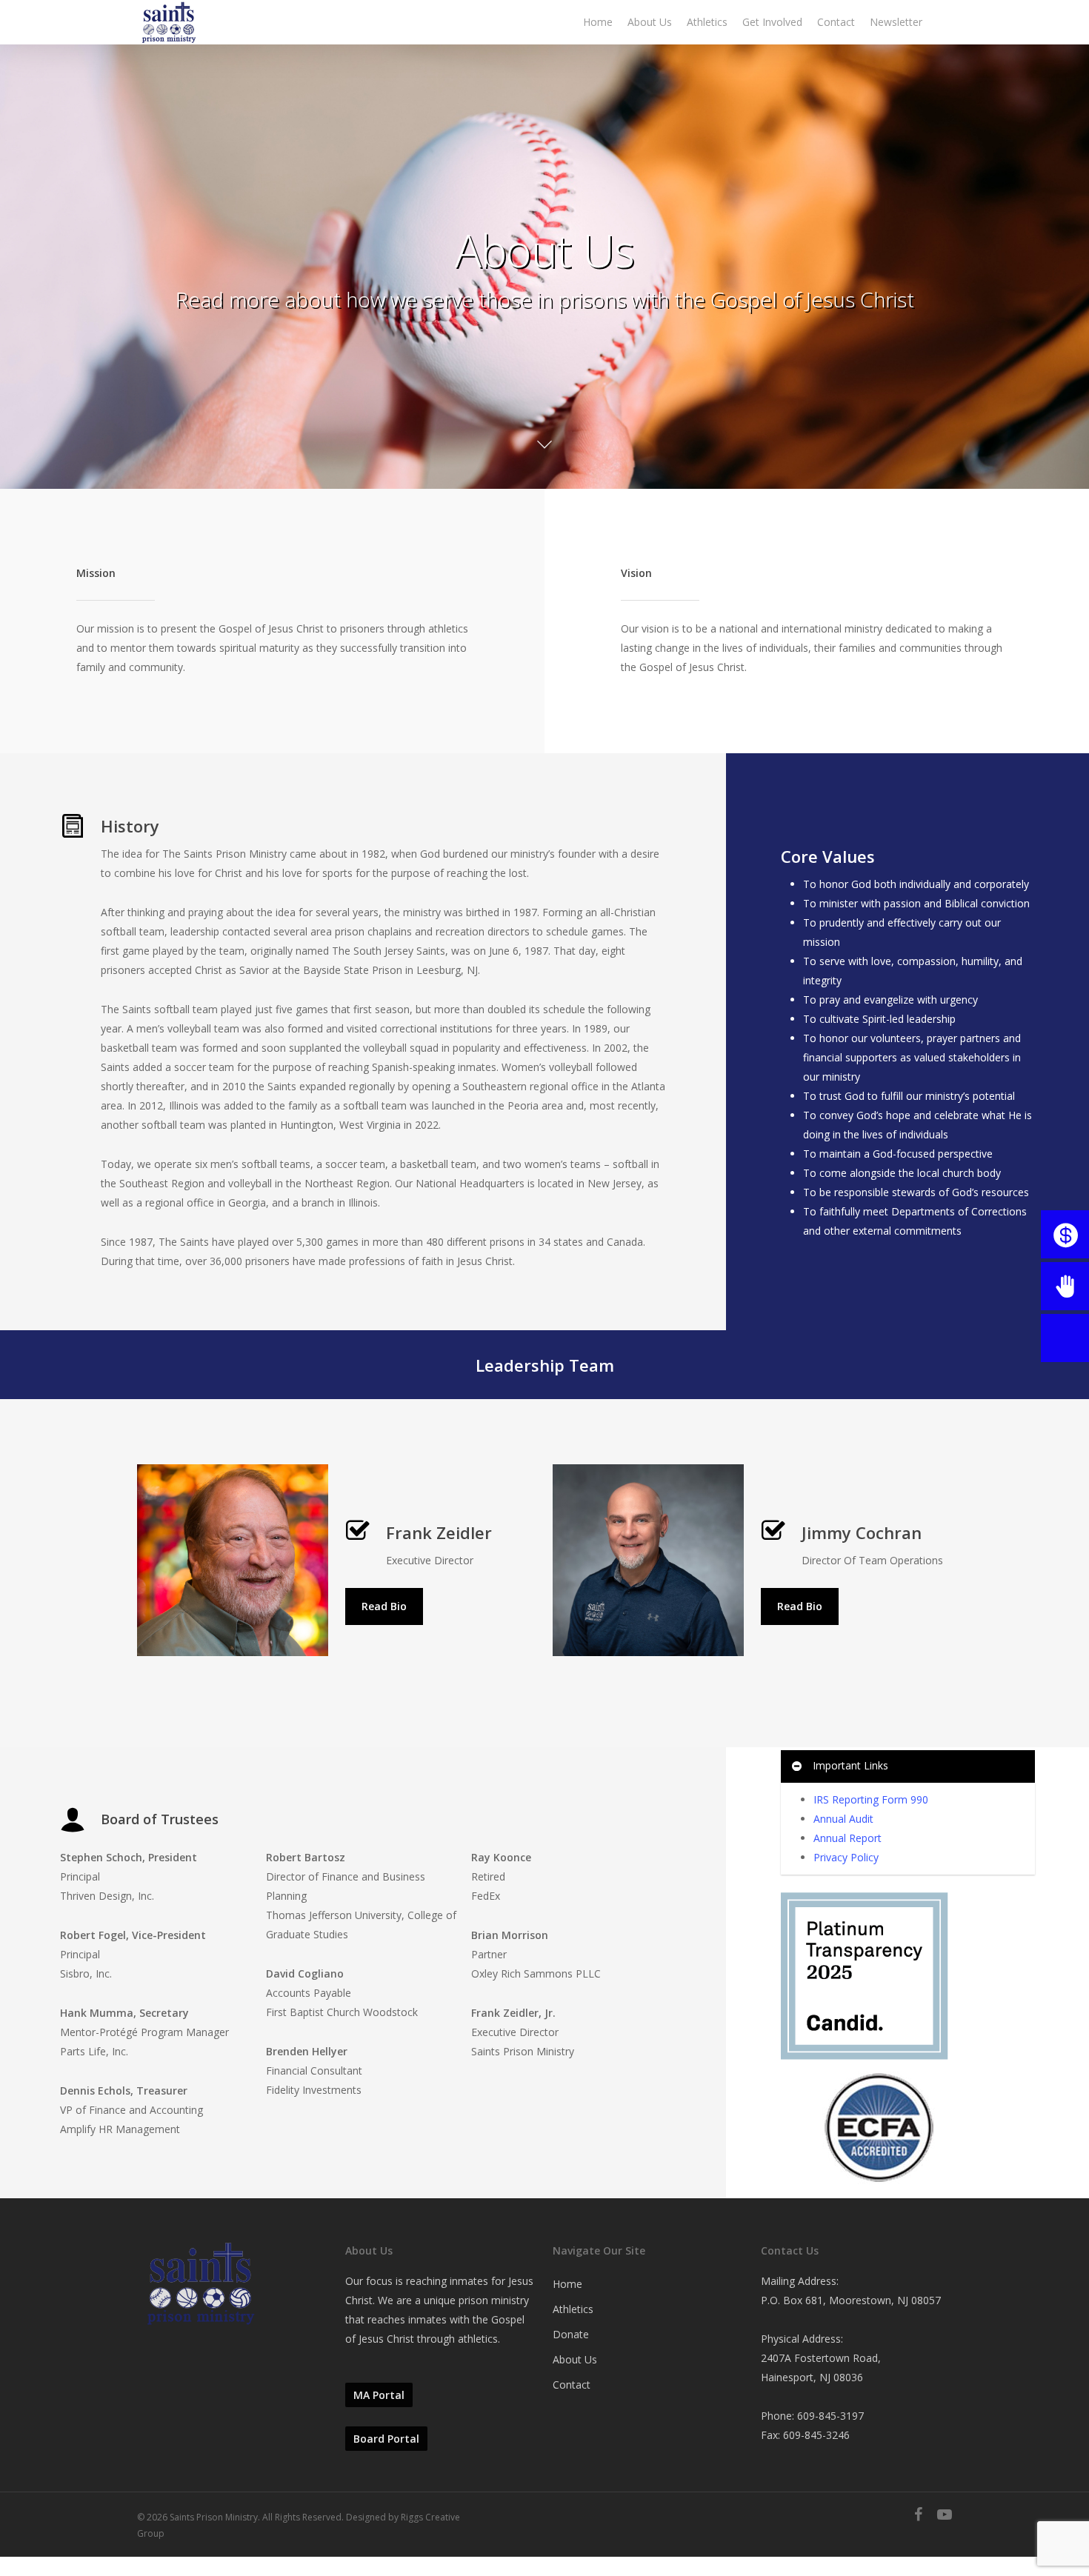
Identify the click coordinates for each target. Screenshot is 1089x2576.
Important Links (850, 1765)
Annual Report (847, 1838)
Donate (571, 2334)
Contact (572, 2385)
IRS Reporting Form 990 (871, 1799)
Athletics (573, 2309)
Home (567, 2284)
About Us (575, 2359)
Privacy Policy (846, 1857)
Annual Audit (843, 1819)
